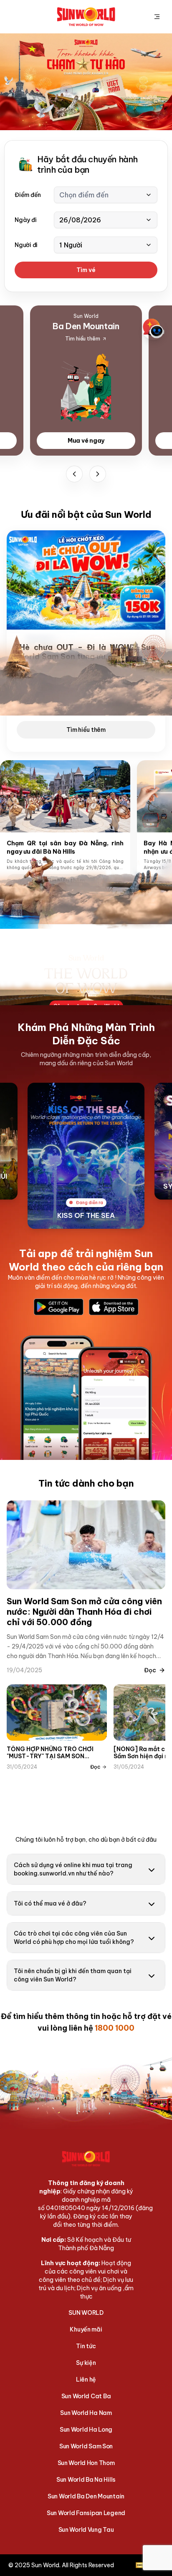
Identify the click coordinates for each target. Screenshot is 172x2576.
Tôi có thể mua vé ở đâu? (50, 1903)
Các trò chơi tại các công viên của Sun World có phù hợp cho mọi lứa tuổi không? (74, 1938)
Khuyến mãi (86, 2329)
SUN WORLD (86, 2313)
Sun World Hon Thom (86, 2463)
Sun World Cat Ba (86, 2396)
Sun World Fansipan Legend (86, 2513)
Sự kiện (86, 2363)
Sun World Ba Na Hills (86, 2480)
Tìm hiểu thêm (86, 730)
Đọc (150, 1670)
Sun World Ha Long (86, 2430)
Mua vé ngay (86, 441)
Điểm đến (28, 195)
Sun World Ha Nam (86, 2413)
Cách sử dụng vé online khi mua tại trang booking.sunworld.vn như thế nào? (73, 1869)
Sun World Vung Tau (86, 2530)
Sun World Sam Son (86, 2446)
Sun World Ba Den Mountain (86, 2496)
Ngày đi (25, 220)
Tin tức (86, 2346)
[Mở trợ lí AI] (154, 328)
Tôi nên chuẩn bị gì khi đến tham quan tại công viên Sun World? (73, 1975)
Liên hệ (86, 2379)
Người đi (26, 245)
